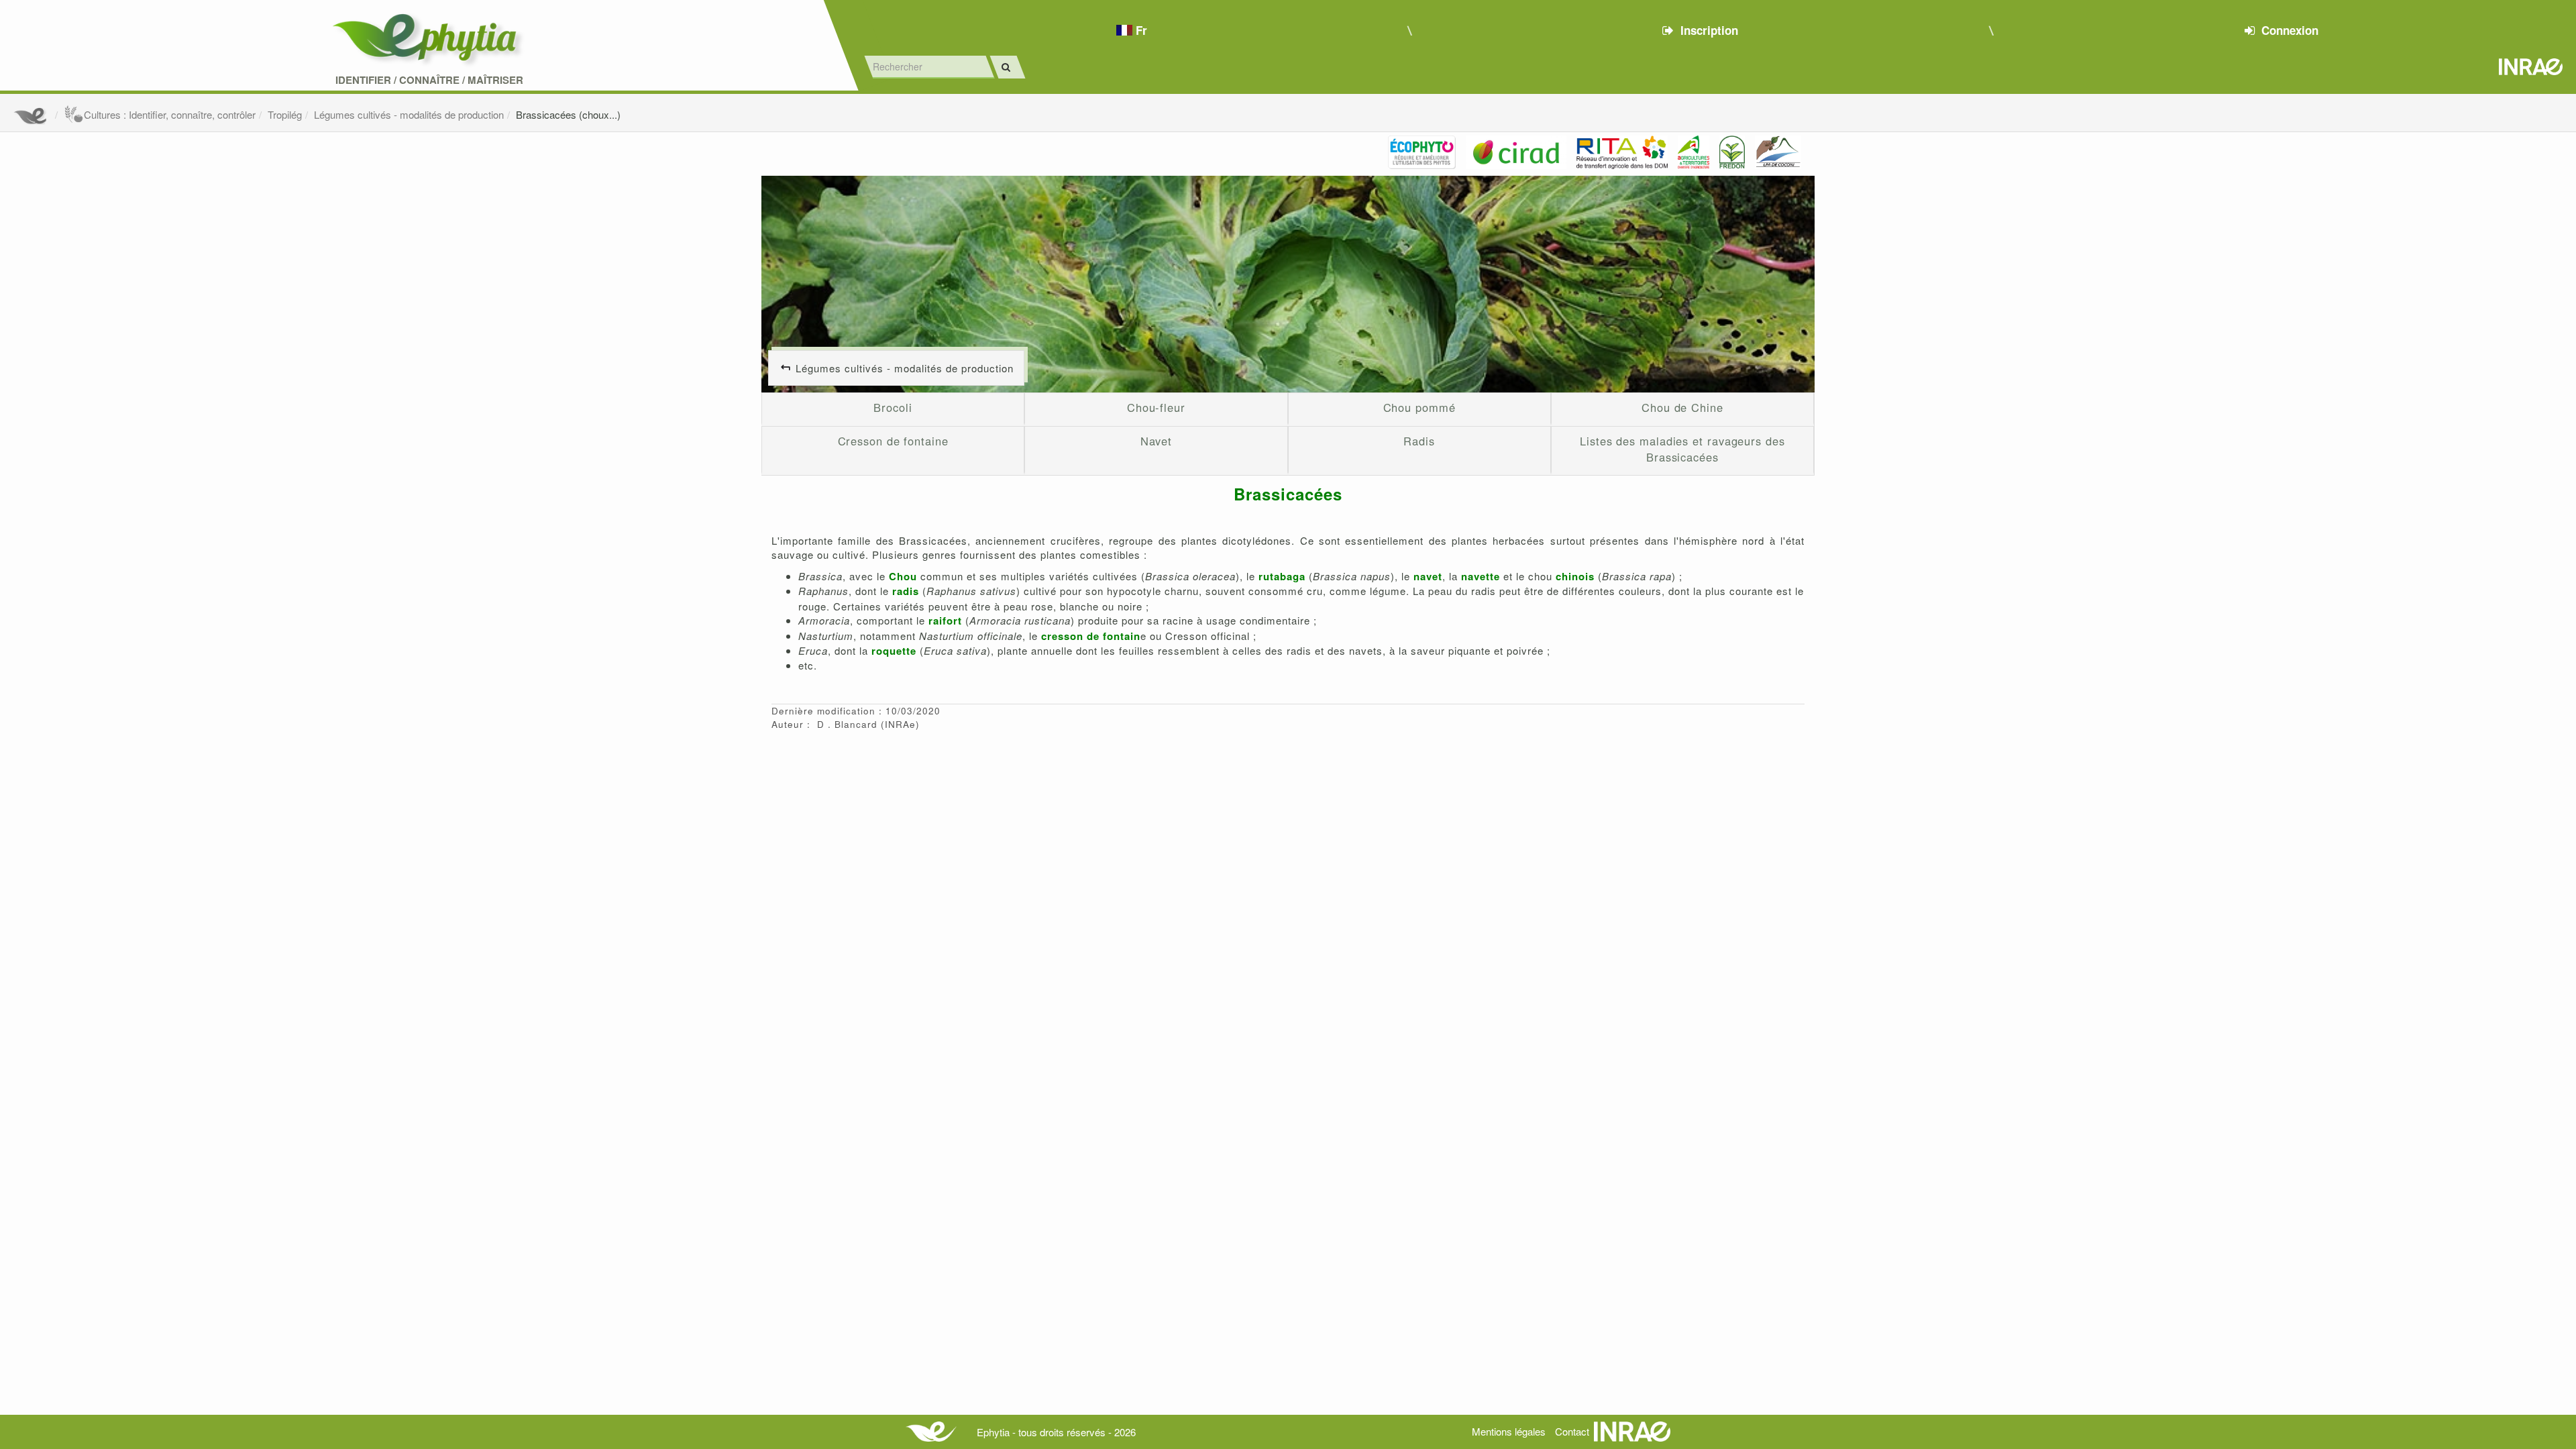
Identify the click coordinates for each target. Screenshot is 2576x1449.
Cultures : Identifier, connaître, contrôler (170, 114)
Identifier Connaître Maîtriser (429, 80)
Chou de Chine (1682, 407)
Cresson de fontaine (893, 441)
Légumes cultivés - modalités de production (409, 114)
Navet (1157, 441)
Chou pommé (1419, 407)
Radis (1419, 441)
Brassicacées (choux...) (568, 114)
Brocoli (893, 407)
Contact (1572, 1431)
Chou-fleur (1156, 407)
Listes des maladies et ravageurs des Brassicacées (1682, 449)
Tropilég (285, 114)
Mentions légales (1509, 1431)
